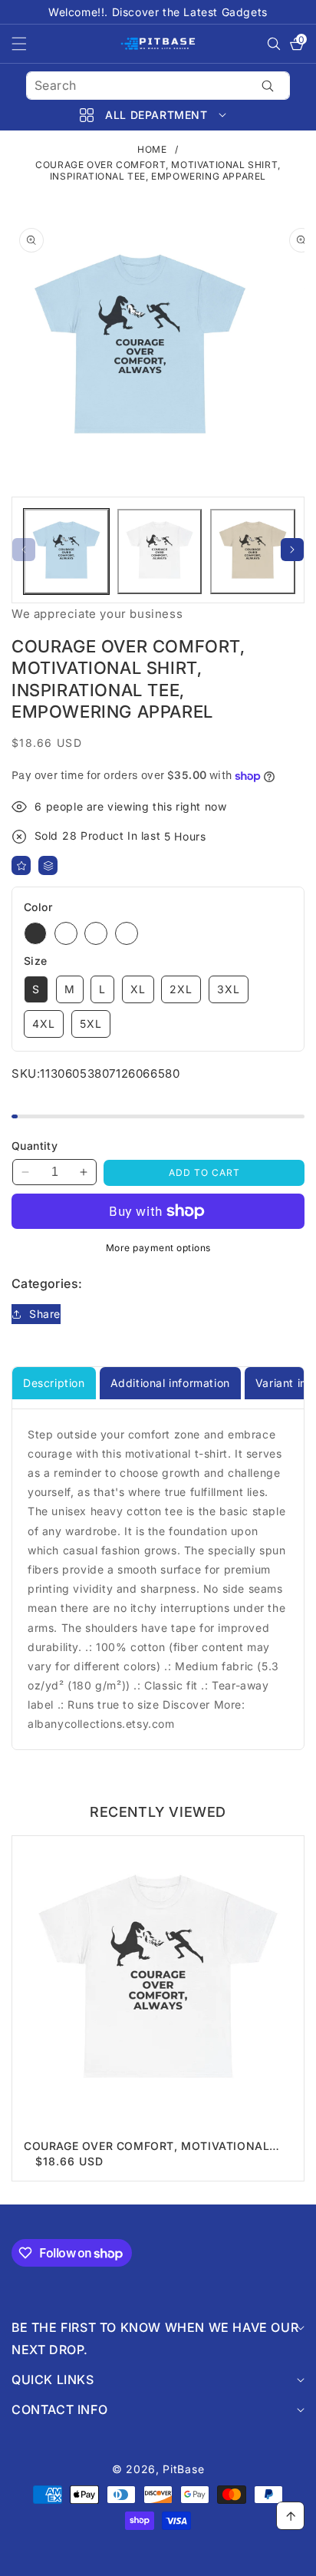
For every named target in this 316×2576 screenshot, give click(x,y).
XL (138, 989)
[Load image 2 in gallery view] (160, 552)
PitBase (183, 2469)
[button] (28, 44)
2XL (181, 989)
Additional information (170, 1383)
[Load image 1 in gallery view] (66, 552)
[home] (158, 2559)
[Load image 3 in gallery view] (253, 552)
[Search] (268, 86)
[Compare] (48, 865)
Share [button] (45, 1314)
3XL (229, 989)
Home (152, 149)
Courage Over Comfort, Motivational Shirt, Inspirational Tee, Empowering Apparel (146, 2146)
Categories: (47, 1283)
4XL (44, 1024)
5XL (91, 1024)
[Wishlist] (21, 865)
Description (54, 1383)
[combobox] (158, 86)
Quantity (35, 1146)
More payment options (158, 1248)
